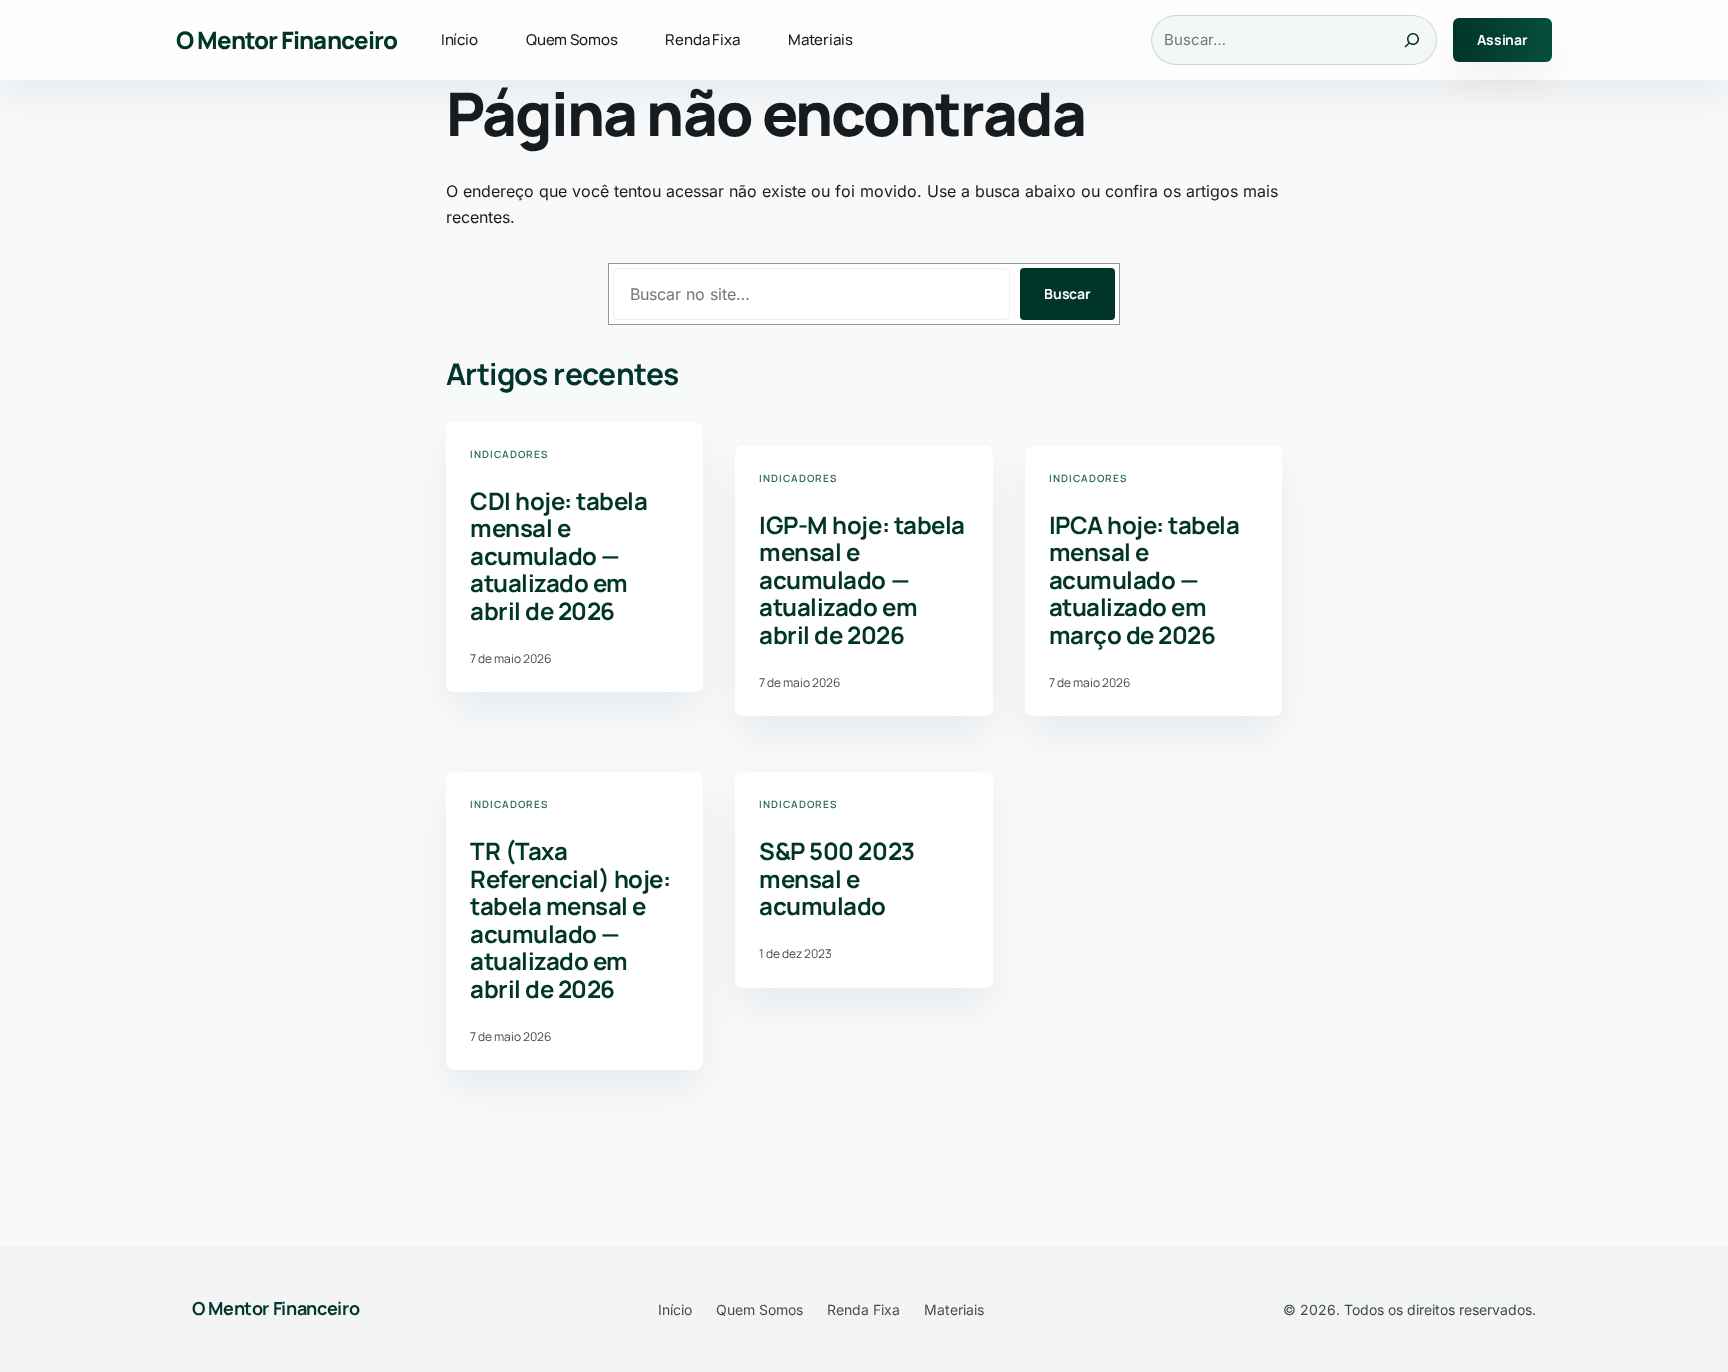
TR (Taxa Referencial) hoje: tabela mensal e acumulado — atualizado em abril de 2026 (570, 920)
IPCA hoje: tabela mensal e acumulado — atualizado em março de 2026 (1144, 580)
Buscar (1067, 293)
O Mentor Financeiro (286, 39)
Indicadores (509, 454)
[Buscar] (1412, 40)
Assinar (1502, 39)
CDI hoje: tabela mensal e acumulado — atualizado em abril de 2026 (558, 556)
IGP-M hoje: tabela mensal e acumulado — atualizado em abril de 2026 (861, 580)
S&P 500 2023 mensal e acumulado (836, 878)
